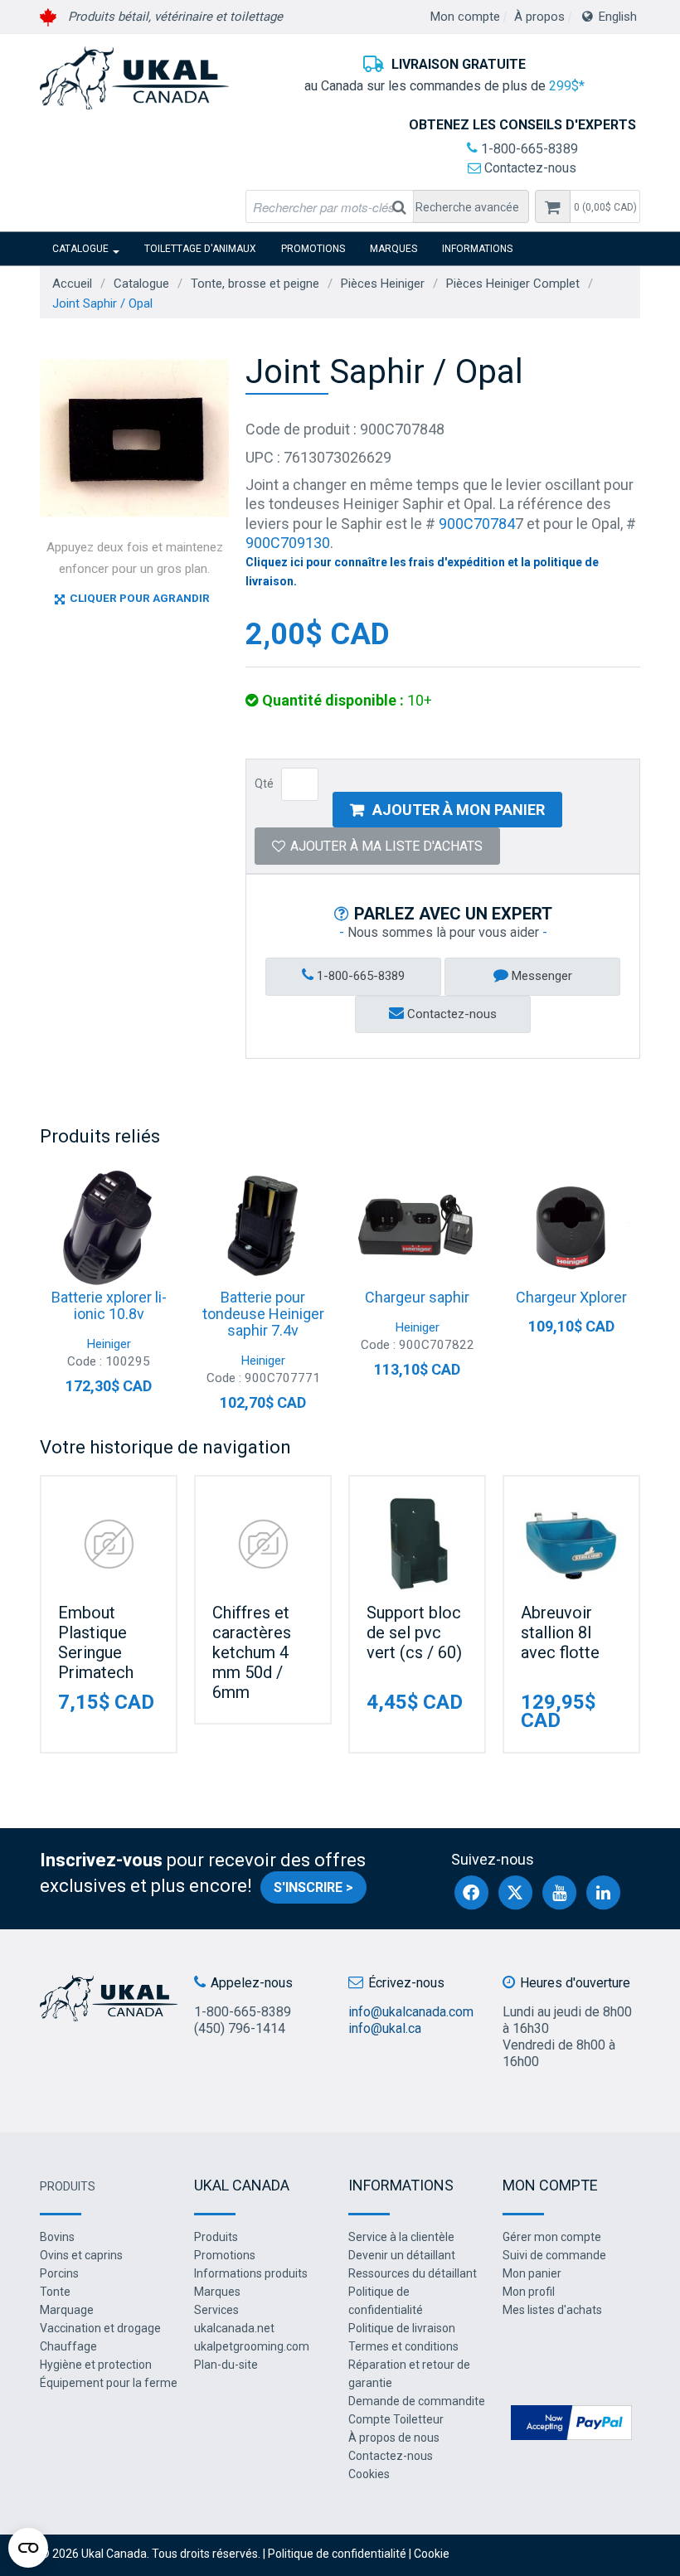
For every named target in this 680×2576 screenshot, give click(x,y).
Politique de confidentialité (337, 2554)
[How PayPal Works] (571, 2421)
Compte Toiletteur (396, 2419)
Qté (264, 783)
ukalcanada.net (234, 2328)
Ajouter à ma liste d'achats (386, 846)
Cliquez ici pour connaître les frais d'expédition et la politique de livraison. (422, 572)
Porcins (59, 2273)
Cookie (432, 2554)
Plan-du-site (226, 2365)
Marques (393, 249)
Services (216, 2310)
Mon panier (532, 2273)
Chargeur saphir (417, 1297)
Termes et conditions (403, 2346)
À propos (539, 17)
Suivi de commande (554, 2255)
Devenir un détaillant (402, 2255)
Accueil (72, 284)
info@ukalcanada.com (411, 2012)
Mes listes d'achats (552, 2310)
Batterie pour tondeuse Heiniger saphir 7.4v (263, 1314)
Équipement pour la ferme (109, 2383)
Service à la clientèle (401, 2237)
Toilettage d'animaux (200, 249)
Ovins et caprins (81, 2255)
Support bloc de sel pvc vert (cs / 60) (414, 1632)
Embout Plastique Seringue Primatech (96, 1642)
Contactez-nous (529, 168)
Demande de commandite (417, 2401)
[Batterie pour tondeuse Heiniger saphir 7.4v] (263, 1227)
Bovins (57, 2237)
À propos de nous (394, 2438)
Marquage (67, 2310)
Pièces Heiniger (383, 284)
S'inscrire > (313, 1887)
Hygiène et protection (96, 2365)
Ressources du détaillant (413, 2273)
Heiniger (109, 1344)
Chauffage (68, 2346)
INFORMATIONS (477, 249)
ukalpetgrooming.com (252, 2346)
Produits (68, 2186)
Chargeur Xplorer (571, 1297)
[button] (605, 206)
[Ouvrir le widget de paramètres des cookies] (28, 2548)
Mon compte (465, 17)
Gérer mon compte (552, 2237)
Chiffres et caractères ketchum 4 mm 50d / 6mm (252, 1652)
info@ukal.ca (385, 2028)
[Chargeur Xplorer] (571, 1227)
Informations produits (251, 2273)
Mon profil (529, 2292)
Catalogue (80, 249)
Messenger (540, 976)
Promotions (313, 249)
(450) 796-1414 (240, 2028)
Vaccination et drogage (100, 2328)
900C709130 (288, 543)
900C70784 (477, 524)
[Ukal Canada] (134, 78)
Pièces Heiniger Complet (513, 284)
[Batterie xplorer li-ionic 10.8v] (109, 1227)
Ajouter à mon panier (459, 810)
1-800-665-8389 (528, 149)
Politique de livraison (402, 2328)
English (618, 17)
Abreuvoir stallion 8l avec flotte (560, 1632)
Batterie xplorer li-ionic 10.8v (109, 1305)
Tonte (55, 2292)
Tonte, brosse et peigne (255, 284)
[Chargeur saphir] (417, 1227)
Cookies (369, 2474)
